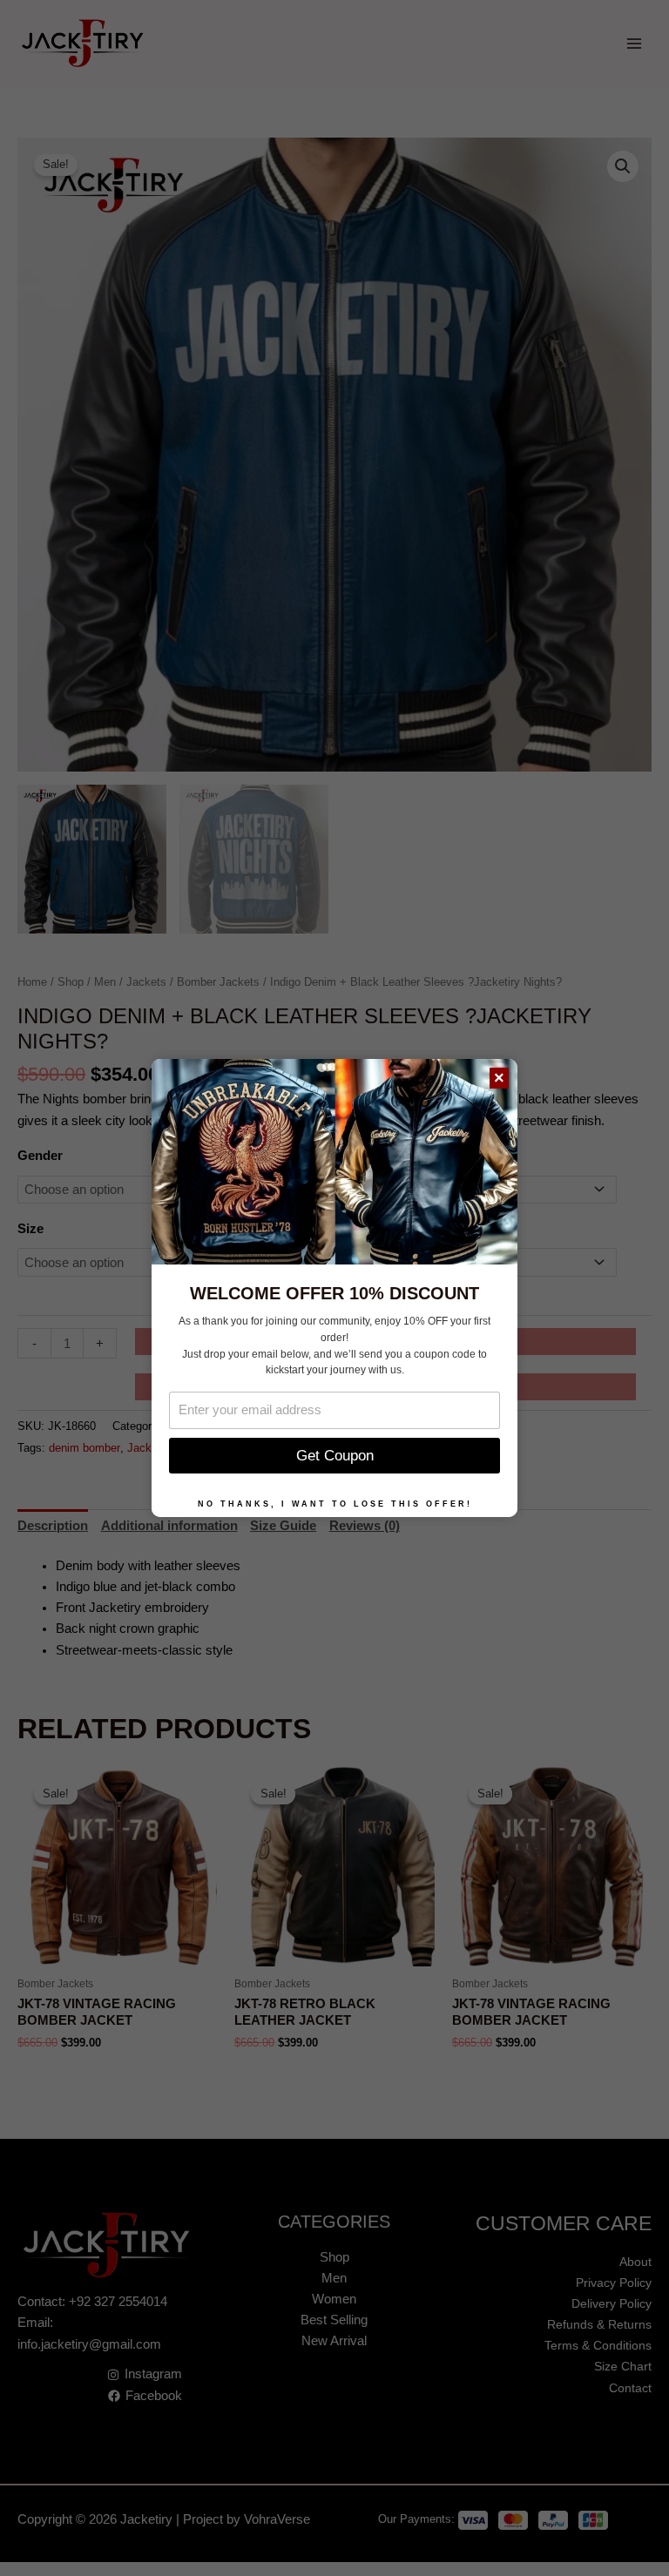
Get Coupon (335, 1456)
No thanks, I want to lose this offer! (335, 1504)
